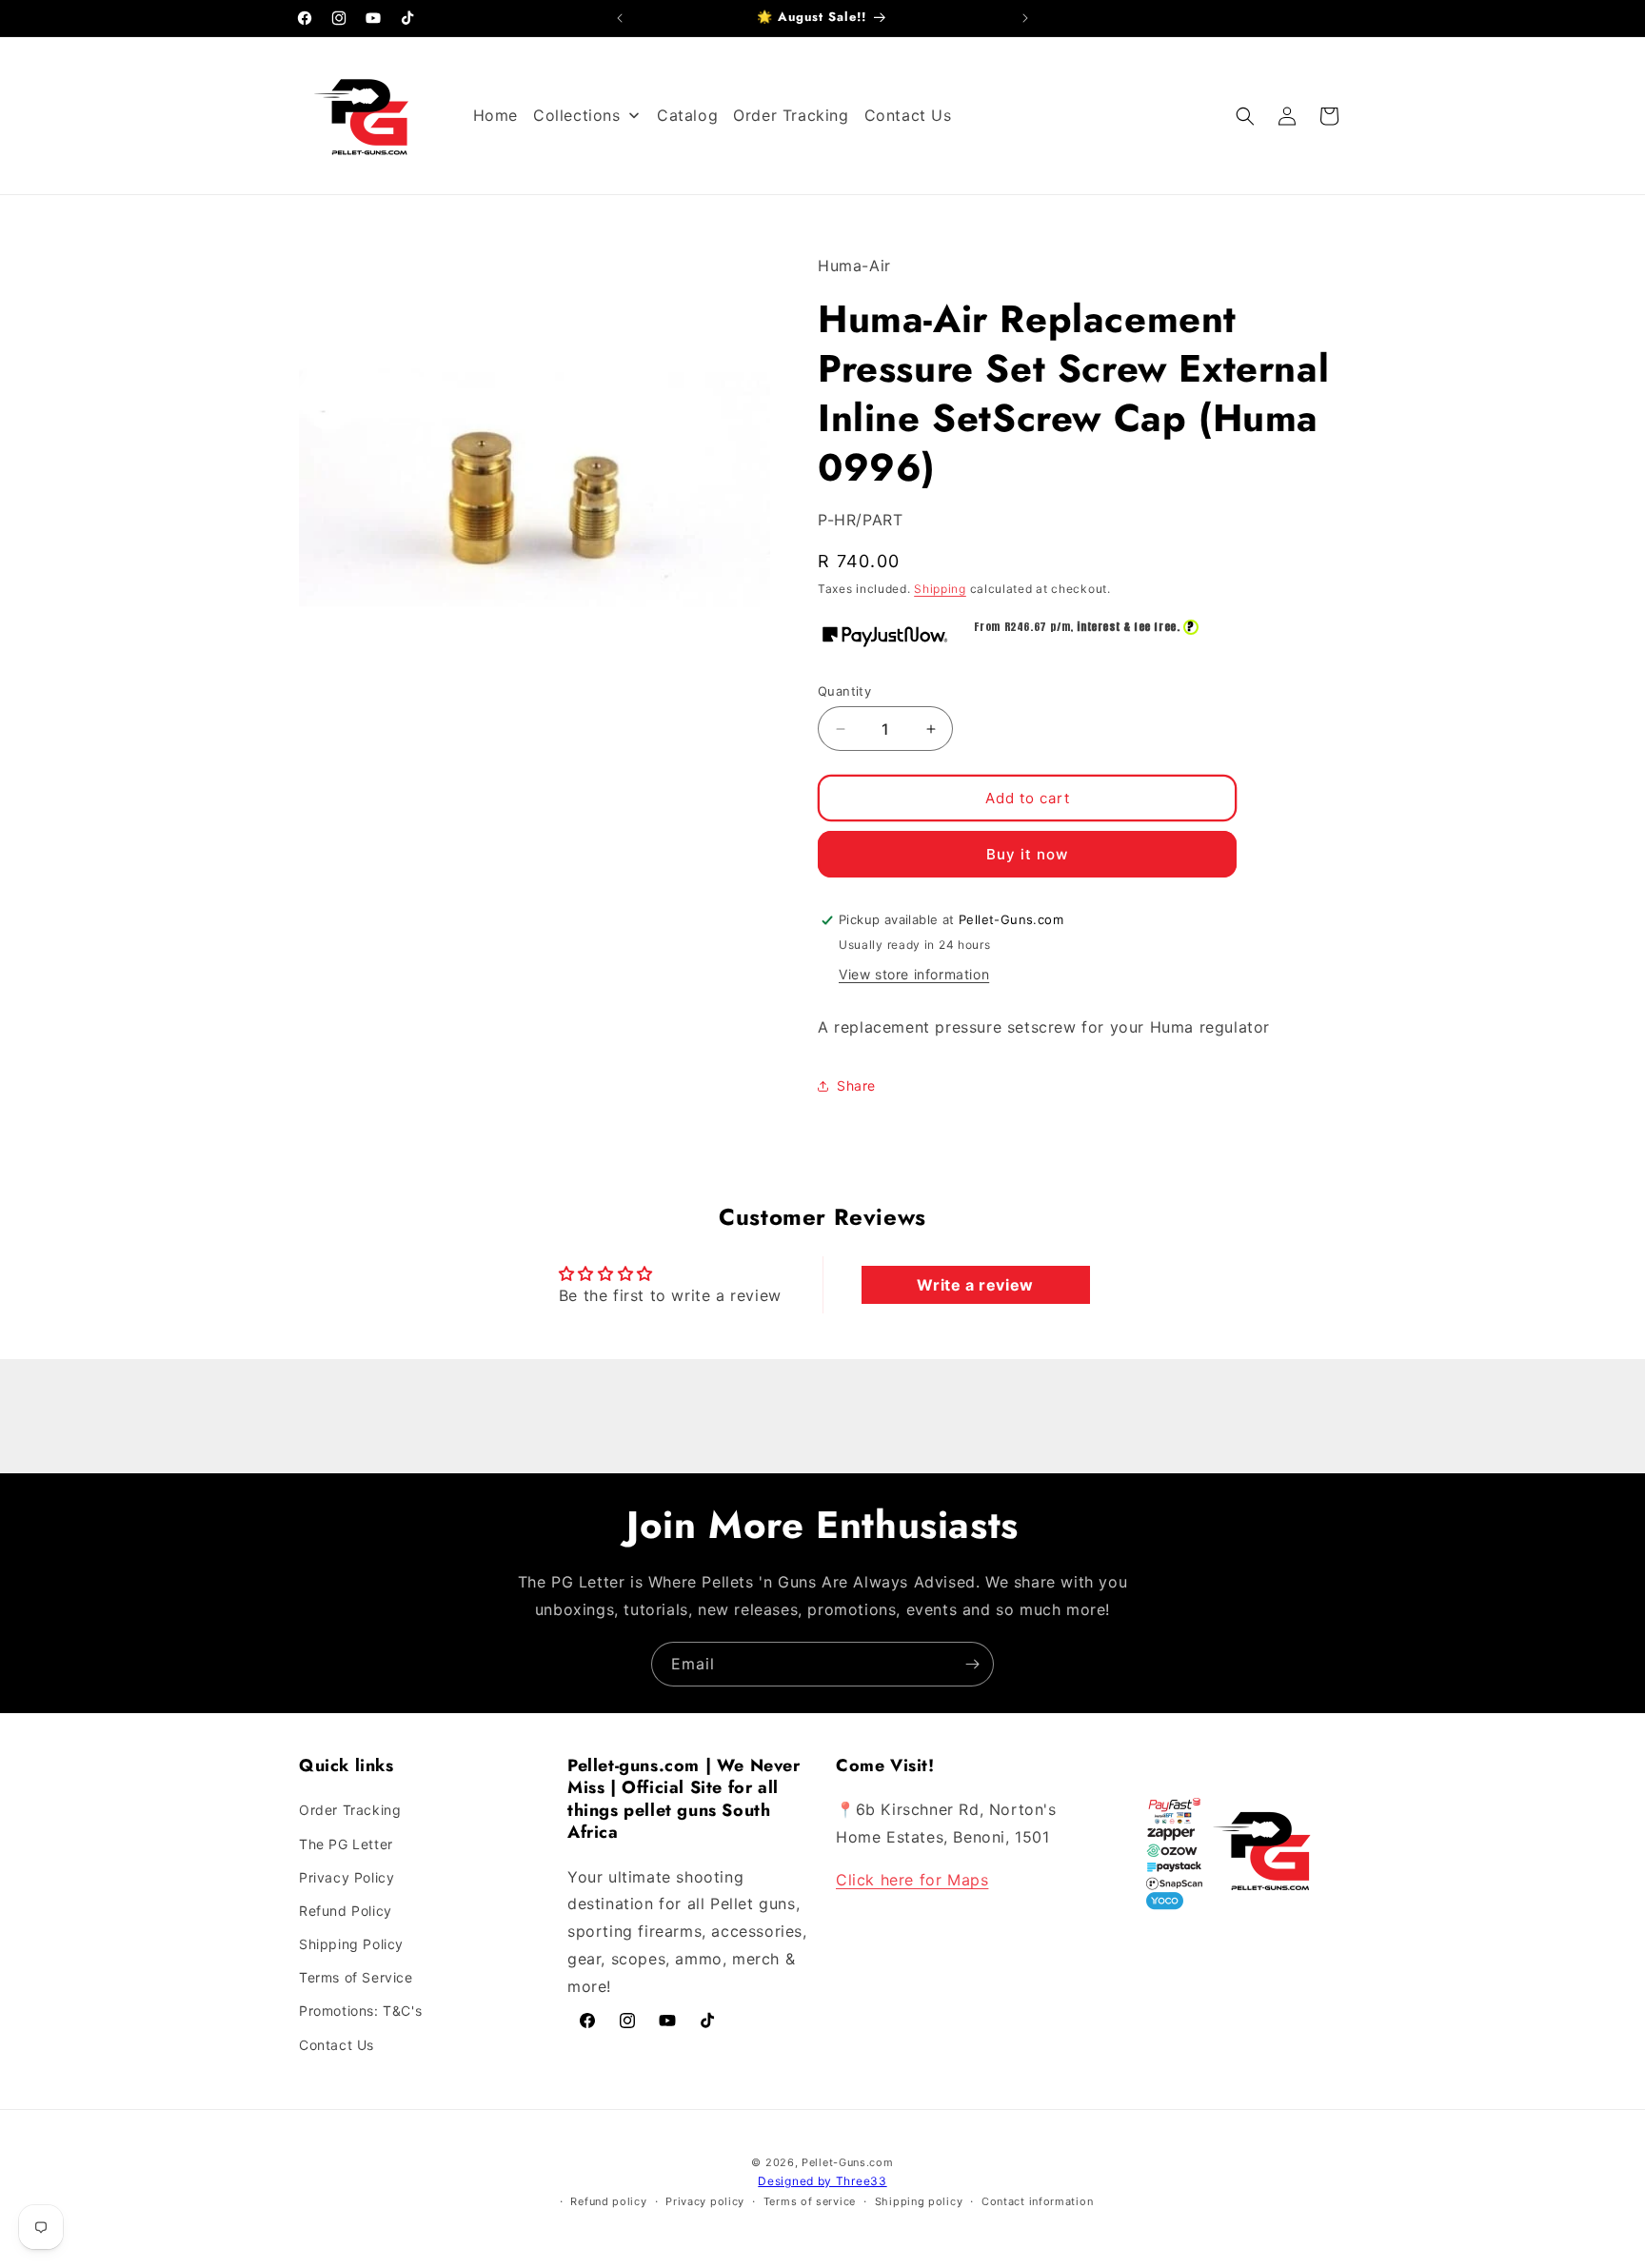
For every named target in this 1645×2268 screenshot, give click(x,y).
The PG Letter (346, 1844)
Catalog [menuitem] (687, 115)
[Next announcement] (1025, 18)
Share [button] (856, 1085)
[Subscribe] (972, 1664)
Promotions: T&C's (360, 2012)
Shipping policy (919, 2201)
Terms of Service (356, 1977)
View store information (914, 974)
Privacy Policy (347, 1877)
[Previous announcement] (620, 18)
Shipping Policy (351, 1944)
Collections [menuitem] (577, 115)
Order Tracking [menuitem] (791, 115)
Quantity (844, 691)
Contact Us (337, 2045)
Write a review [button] (975, 1285)
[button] (1245, 116)
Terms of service (810, 2201)
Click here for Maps (912, 1880)
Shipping (940, 589)
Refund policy (608, 2201)
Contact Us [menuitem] (908, 115)
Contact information (1037, 2201)
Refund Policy (346, 1911)
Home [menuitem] (495, 115)
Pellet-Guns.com (848, 2162)
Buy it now (1027, 854)
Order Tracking (350, 1811)
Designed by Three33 (822, 2181)
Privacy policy (705, 2201)
